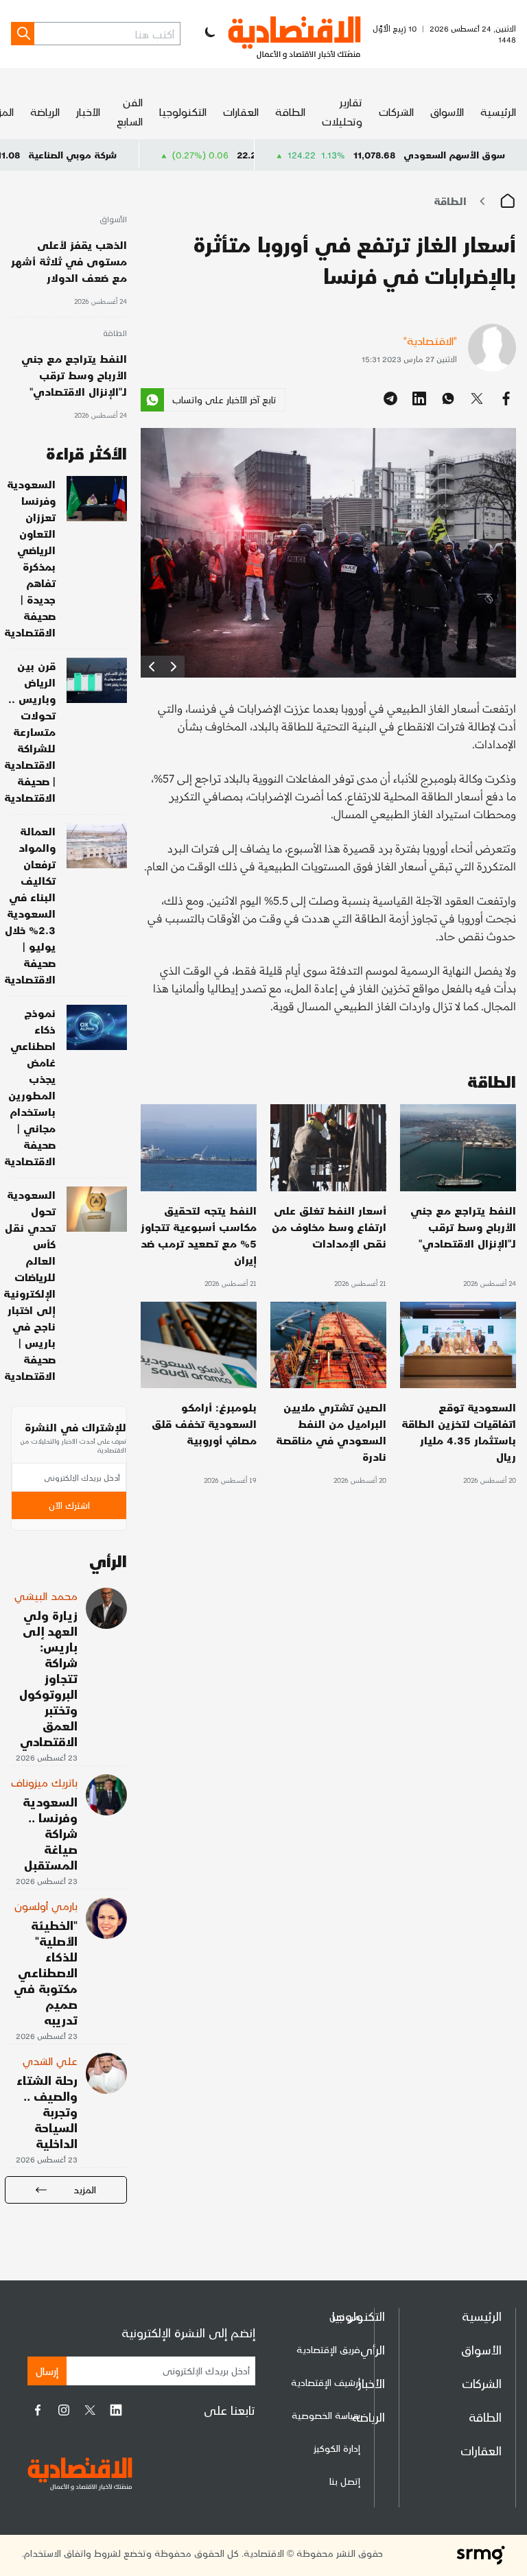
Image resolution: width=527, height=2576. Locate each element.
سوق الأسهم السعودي (454, 155)
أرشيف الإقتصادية (326, 2382)
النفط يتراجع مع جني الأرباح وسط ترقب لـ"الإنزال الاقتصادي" (463, 1227)
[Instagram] (64, 2410)
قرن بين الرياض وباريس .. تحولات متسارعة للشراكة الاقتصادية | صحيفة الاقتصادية (30, 731)
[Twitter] (90, 2410)
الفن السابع (130, 111)
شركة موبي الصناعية (137, 155)
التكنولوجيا (183, 111)
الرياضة (45, 111)
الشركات (396, 111)
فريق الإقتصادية (328, 2349)
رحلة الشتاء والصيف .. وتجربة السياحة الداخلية (47, 2111)
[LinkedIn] (116, 2410)
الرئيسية (498, 111)
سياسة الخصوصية (326, 2415)
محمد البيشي (46, 1596)
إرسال (47, 2371)
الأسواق (447, 111)
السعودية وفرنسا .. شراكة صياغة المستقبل (50, 1833)
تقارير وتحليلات (342, 111)
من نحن (345, 2316)
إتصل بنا (345, 2481)
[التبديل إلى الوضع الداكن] (209, 34)
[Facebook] (38, 2410)
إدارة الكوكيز (337, 2448)
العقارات (241, 111)
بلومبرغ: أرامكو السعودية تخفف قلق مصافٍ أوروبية (204, 1423)
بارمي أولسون (46, 1906)
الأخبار (88, 111)
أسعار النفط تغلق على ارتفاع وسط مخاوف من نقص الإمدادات (329, 1227)
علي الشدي (50, 2061)
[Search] (23, 34)
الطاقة (290, 111)
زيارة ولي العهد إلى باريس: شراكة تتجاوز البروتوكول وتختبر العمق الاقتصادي (48, 1678)
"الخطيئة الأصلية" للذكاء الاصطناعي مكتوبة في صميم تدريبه (46, 1972)
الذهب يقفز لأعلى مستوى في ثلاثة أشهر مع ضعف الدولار (69, 261)
